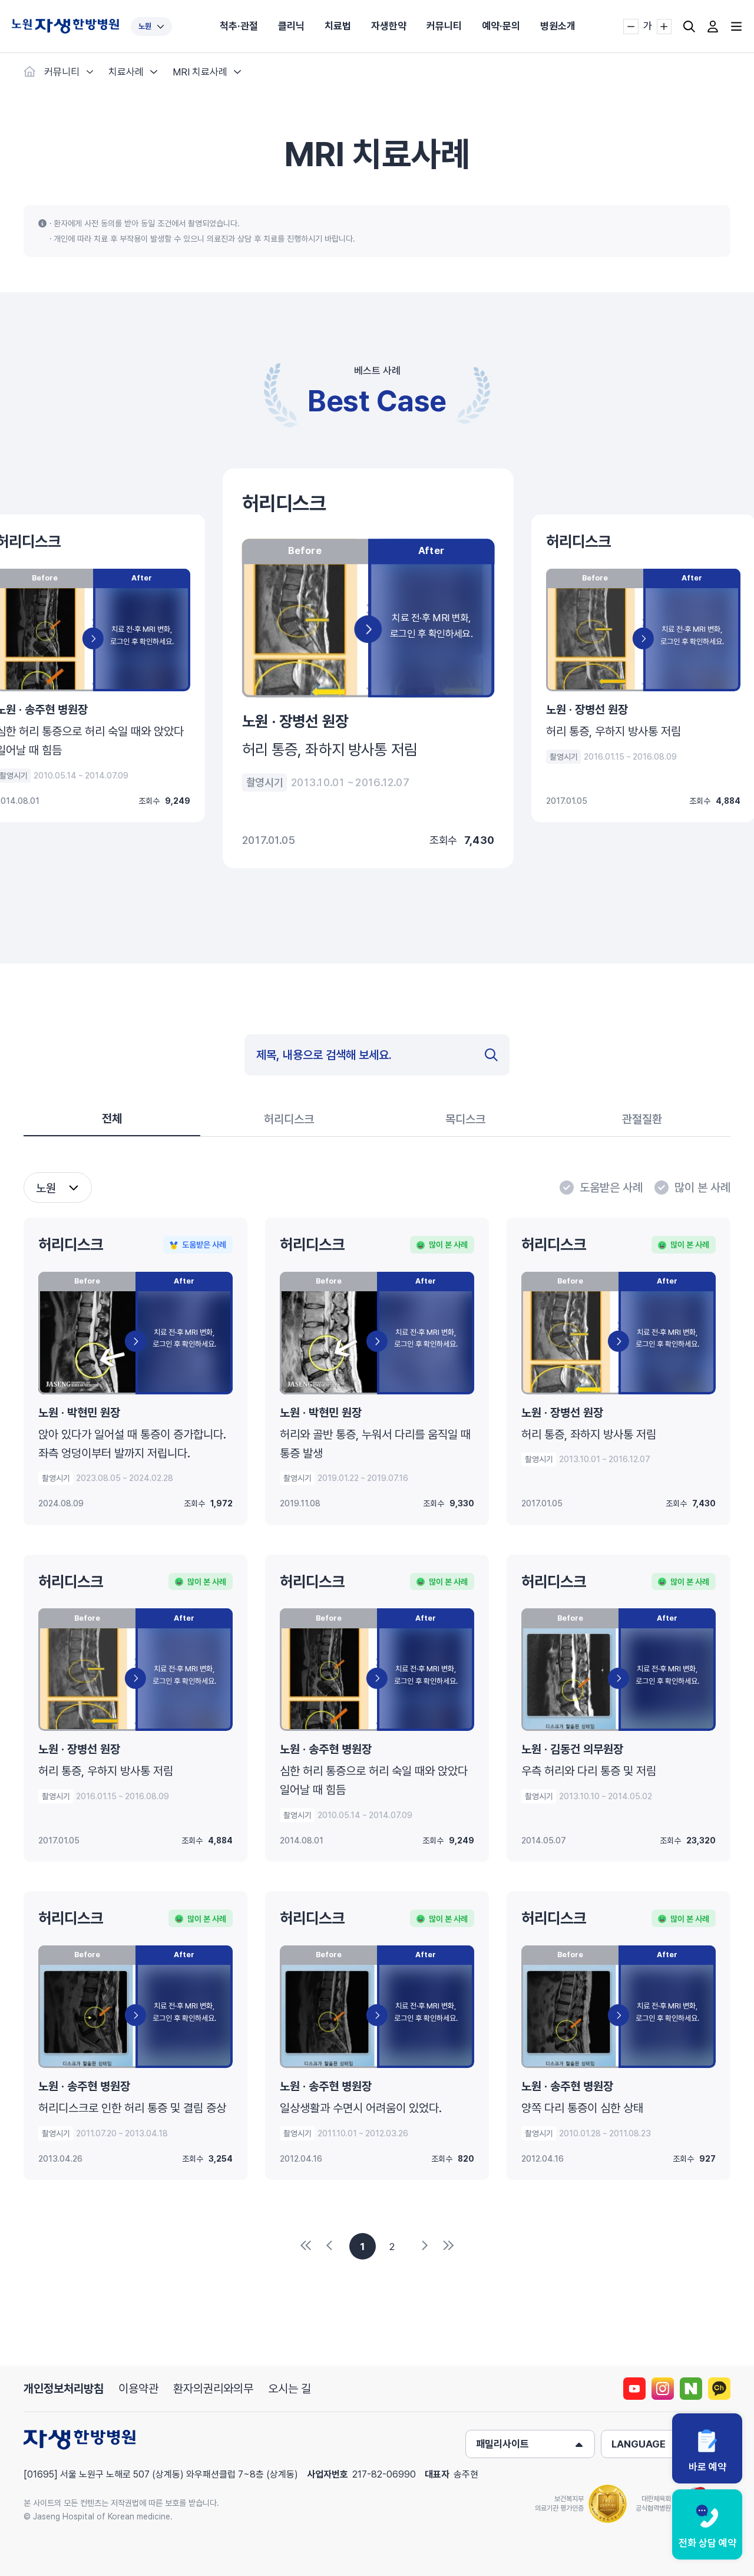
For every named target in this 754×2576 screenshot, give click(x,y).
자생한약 (389, 26)
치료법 (338, 26)
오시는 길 (290, 2389)
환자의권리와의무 (213, 2389)
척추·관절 (239, 26)
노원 (145, 26)
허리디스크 (289, 1119)
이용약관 (138, 2389)
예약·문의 (501, 26)
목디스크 (465, 1119)
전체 (112, 1119)
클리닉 (291, 26)
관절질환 (642, 1119)
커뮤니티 (444, 26)
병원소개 (558, 26)
